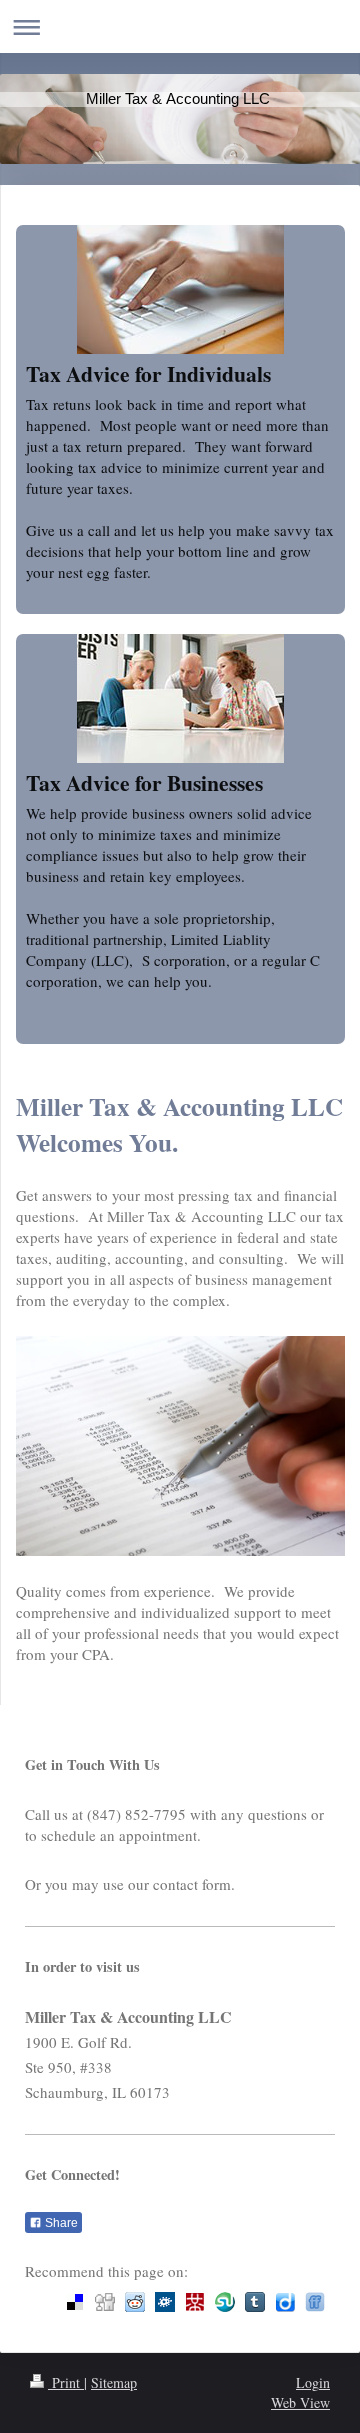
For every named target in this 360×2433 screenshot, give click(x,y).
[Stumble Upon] (225, 2302)
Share (60, 2223)
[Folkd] (165, 2302)
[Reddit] (135, 2302)
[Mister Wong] (195, 2302)
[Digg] (105, 2302)
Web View (300, 2402)
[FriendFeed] (315, 2302)
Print (66, 2382)
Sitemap (114, 2382)
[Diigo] (285, 2302)
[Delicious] (75, 2302)
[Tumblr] (255, 2302)
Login (313, 2382)
